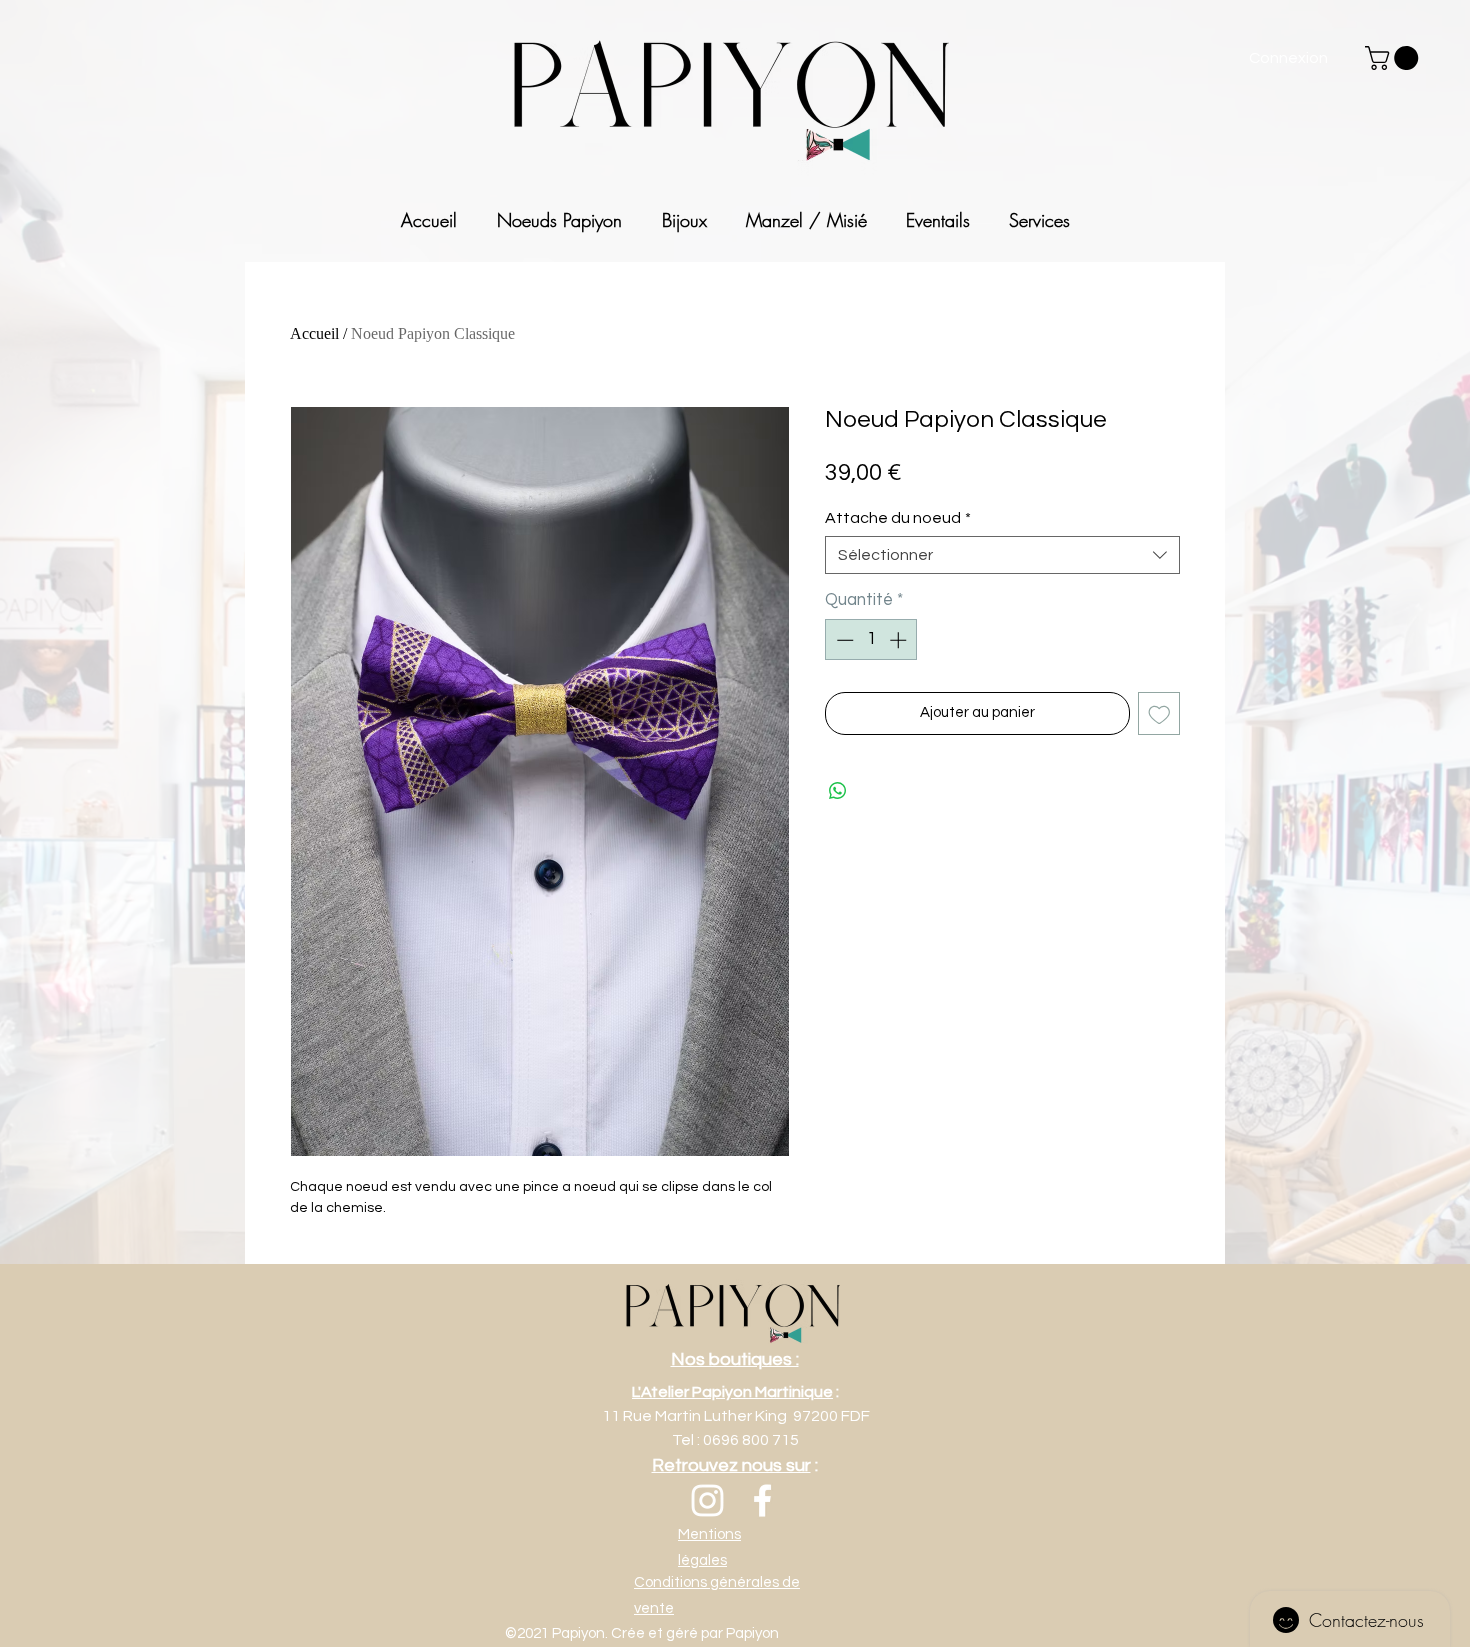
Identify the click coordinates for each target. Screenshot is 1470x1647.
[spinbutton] (871, 640)
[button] (1394, 58)
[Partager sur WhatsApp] (838, 791)
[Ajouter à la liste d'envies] (1159, 713)
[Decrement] (843, 640)
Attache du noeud (898, 518)
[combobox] (1002, 555)
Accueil (314, 333)
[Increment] (900, 640)
